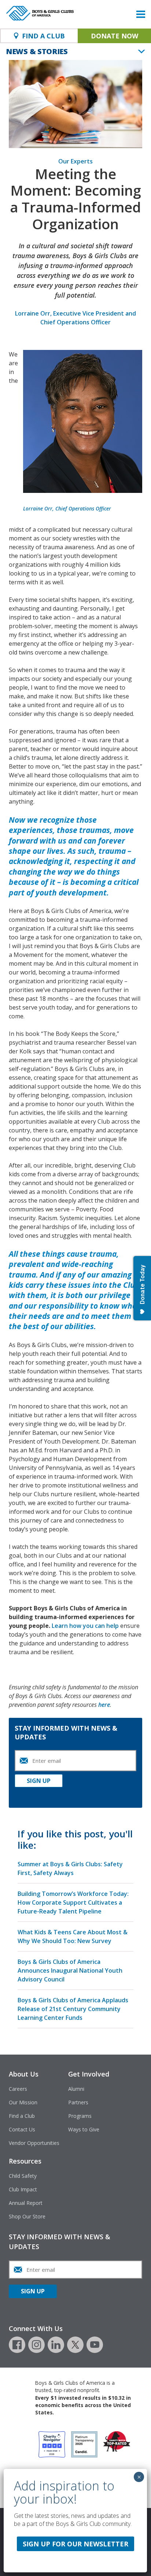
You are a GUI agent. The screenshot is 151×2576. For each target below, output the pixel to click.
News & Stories (37, 51)
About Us (24, 2074)
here (104, 1705)
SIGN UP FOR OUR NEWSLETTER (75, 2544)
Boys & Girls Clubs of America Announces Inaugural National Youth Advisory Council (70, 1970)
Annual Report (26, 2203)
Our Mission (23, 2102)
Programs (80, 2116)
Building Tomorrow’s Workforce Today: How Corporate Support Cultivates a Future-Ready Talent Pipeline (73, 1902)
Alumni (76, 2089)
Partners (78, 2102)
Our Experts (75, 161)
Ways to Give (84, 2129)
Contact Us (22, 2129)
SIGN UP (39, 1781)
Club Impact (23, 2189)
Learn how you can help (85, 1626)
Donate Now (115, 36)
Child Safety (23, 2176)
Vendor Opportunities (34, 2143)
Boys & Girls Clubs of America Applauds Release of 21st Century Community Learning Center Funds (73, 2009)
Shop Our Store (27, 2216)
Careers (18, 2089)
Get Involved (89, 2074)
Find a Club (22, 2116)
